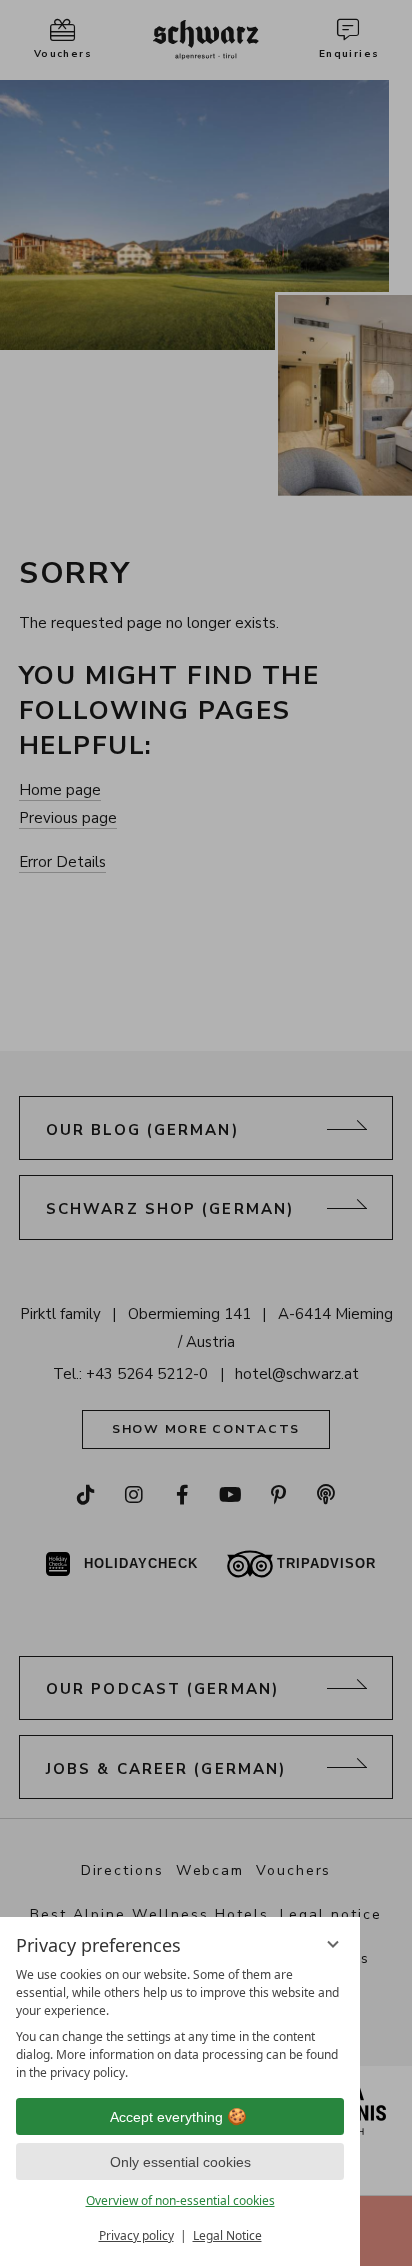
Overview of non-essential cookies (180, 2200)
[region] (180, 2024)
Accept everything (166, 2117)
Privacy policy (136, 2235)
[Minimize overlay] (333, 1944)
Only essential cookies (180, 2162)
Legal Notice (227, 2235)
